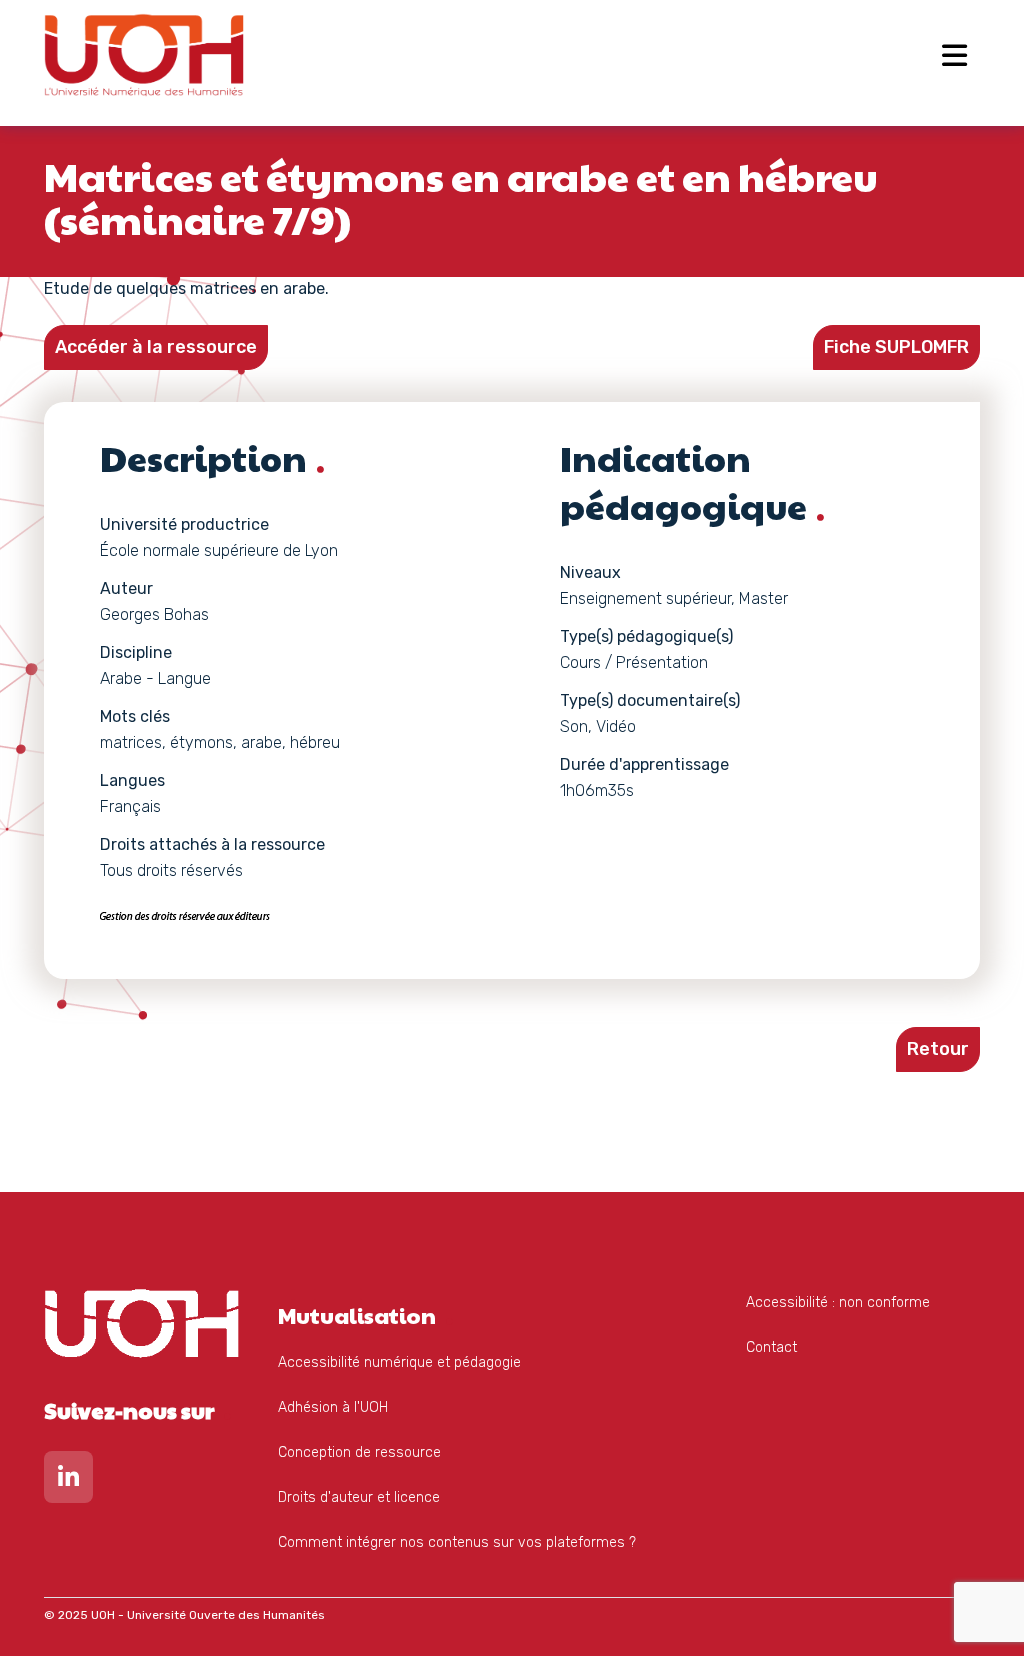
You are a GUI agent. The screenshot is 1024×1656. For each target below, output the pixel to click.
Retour (938, 1049)
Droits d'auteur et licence (359, 1497)
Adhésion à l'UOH (333, 1407)
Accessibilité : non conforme (838, 1302)
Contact (771, 1347)
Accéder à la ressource (156, 347)
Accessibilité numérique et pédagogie (399, 1362)
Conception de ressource (359, 1452)
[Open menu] (954, 55)
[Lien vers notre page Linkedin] (68, 1481)
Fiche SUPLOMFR (896, 347)
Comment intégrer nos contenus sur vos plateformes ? (457, 1542)
